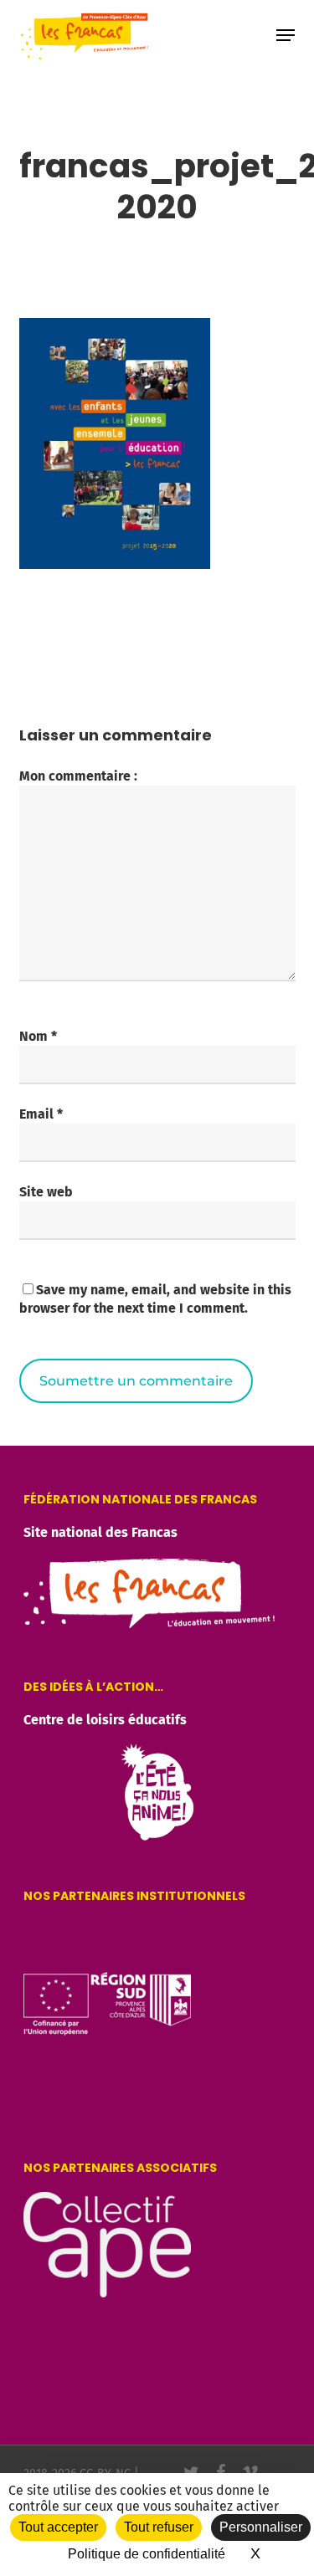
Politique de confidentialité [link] (147, 2554)
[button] (286, 35)
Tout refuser (159, 2527)
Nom (38, 1036)
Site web (46, 1192)
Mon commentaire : (78, 776)
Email (41, 1114)
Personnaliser (261, 2527)
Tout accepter (58, 2527)
